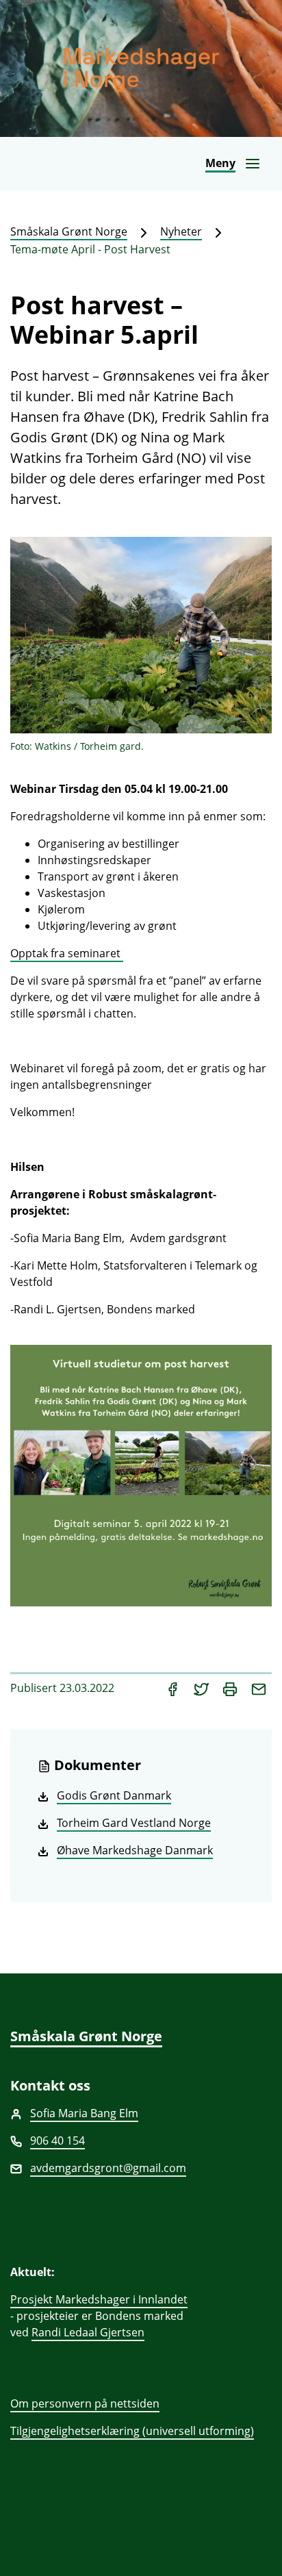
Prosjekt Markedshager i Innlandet (99, 2299)
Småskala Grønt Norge (69, 231)
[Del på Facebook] (174, 1688)
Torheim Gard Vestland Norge (134, 1823)
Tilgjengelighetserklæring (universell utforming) (132, 2431)
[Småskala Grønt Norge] (141, 68)
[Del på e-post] (259, 1688)
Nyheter (181, 231)
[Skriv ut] (231, 1688)
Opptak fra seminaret (67, 953)
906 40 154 (57, 2141)
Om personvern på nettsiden (85, 2403)
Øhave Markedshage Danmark (135, 1850)
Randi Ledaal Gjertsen (88, 2332)
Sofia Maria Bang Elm (84, 2113)
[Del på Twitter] (203, 1688)
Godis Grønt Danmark (114, 1795)
